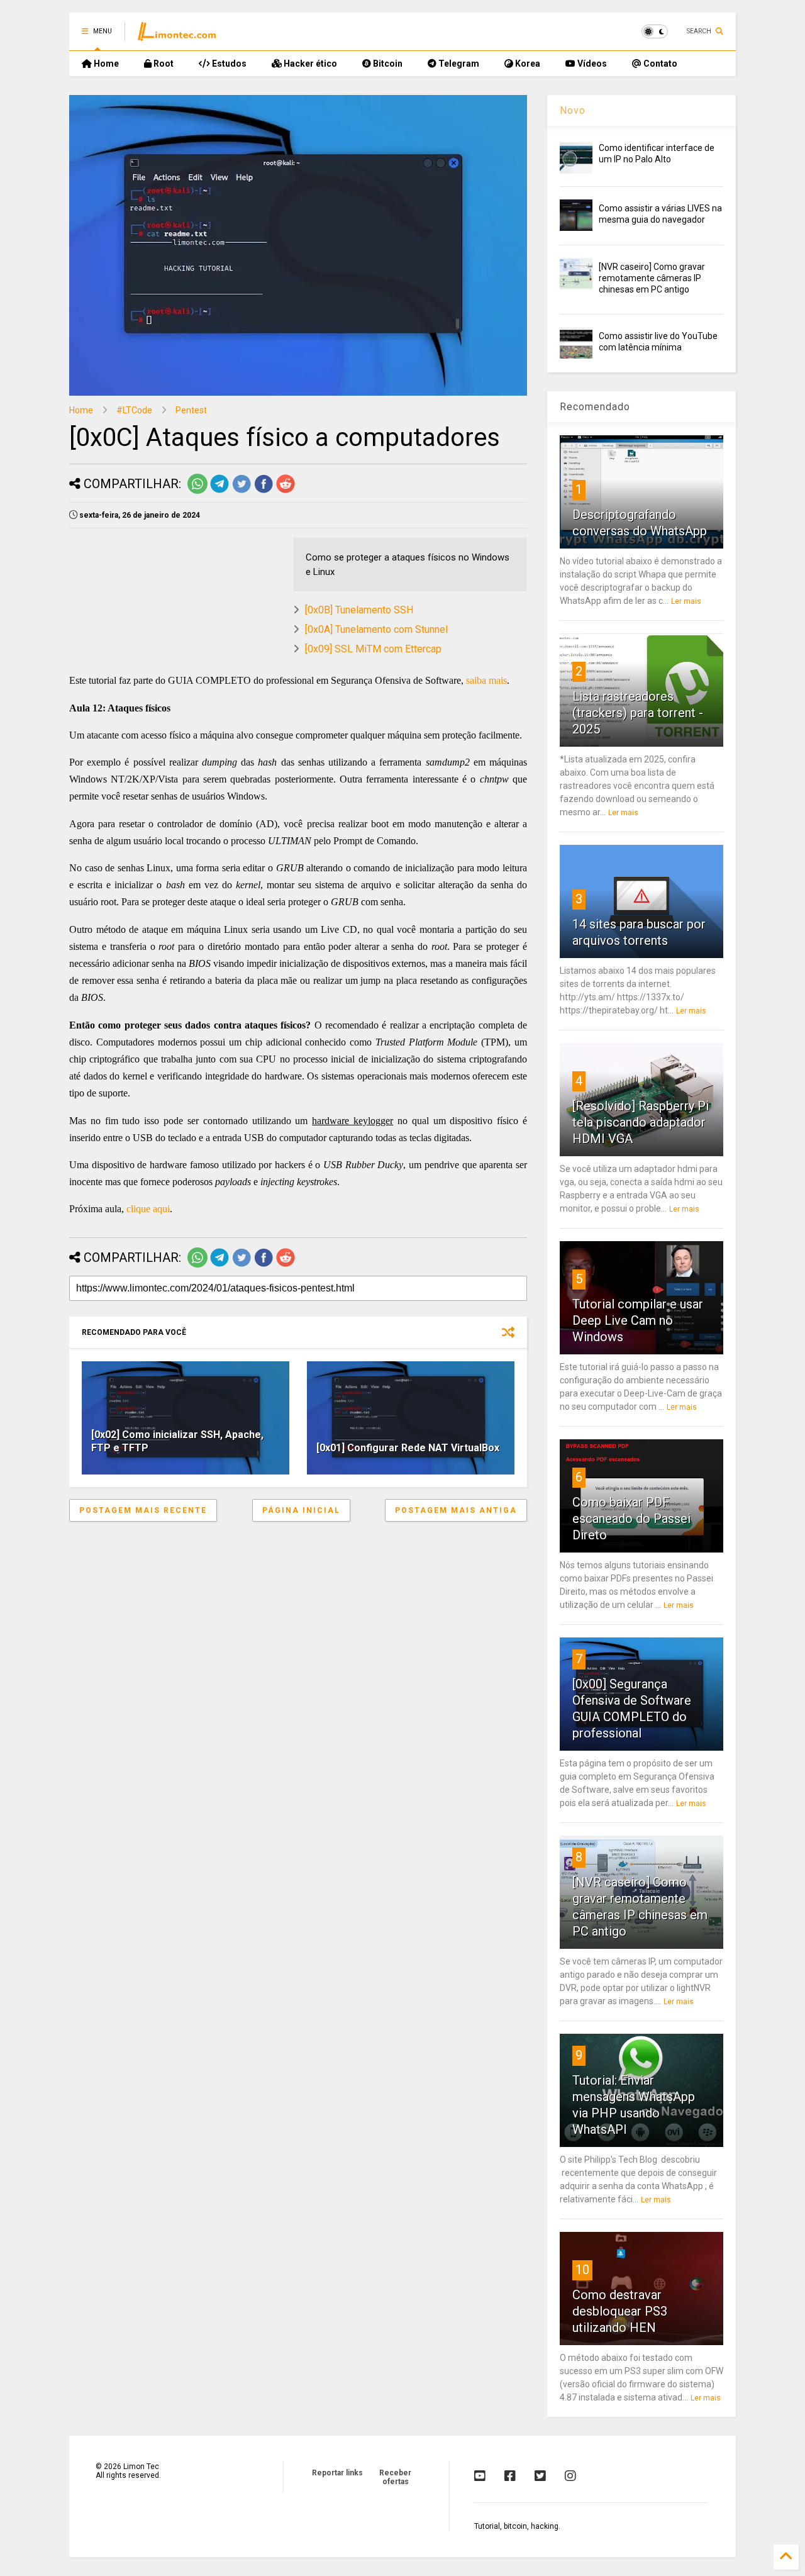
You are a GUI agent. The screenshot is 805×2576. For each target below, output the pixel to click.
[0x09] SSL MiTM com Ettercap (373, 649)
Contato (659, 64)
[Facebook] (510, 2476)
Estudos (228, 64)
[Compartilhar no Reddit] (286, 491)
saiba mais (486, 680)
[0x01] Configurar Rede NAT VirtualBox (408, 1448)
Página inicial (301, 1510)
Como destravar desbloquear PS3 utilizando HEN (620, 2311)
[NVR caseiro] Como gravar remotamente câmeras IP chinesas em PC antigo (652, 278)
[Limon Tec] (177, 35)
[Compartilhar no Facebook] (264, 491)
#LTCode (134, 410)
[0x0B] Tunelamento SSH (359, 610)
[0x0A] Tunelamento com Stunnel (376, 629)
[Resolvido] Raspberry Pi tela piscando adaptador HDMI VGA (641, 1122)
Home (105, 64)
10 (582, 2270)
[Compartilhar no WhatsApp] (197, 491)
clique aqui (148, 1209)
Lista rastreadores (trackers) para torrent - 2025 (638, 713)
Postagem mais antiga (456, 1510)
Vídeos (591, 64)
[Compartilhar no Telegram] (219, 491)
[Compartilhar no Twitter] (241, 491)
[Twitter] (540, 2476)
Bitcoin (387, 64)
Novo (573, 110)
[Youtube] (480, 2476)
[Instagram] (570, 2476)
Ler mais (686, 601)
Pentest (191, 410)
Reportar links (337, 2473)
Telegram (458, 64)
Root (163, 64)
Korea (527, 64)
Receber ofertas (395, 2477)
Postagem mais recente (143, 1510)
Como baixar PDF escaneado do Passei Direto (631, 1519)
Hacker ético (309, 64)
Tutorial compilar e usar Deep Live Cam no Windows (638, 1320)
